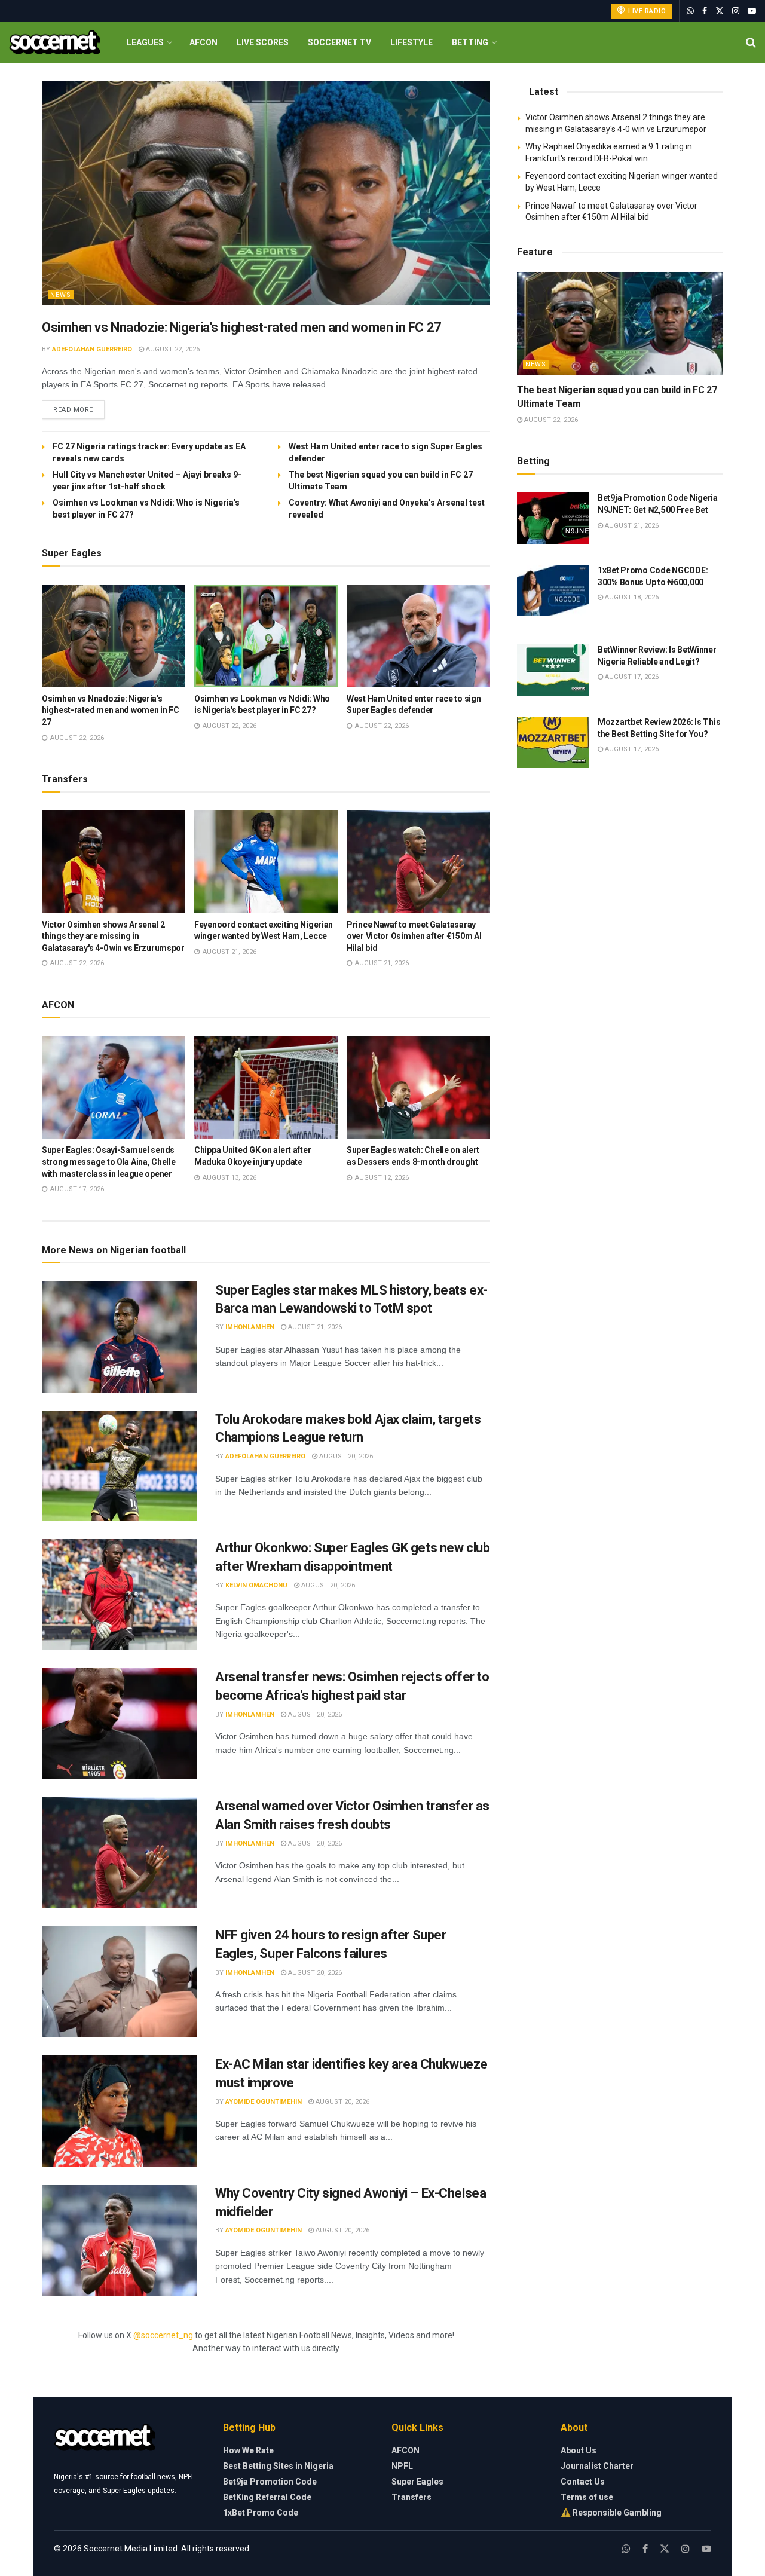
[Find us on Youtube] (752, 11)
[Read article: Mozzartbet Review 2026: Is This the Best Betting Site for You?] (553, 742)
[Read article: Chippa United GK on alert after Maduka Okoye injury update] (266, 1088)
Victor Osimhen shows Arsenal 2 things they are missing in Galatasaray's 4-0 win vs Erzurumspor (113, 936)
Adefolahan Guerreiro (92, 349)
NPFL (402, 2466)
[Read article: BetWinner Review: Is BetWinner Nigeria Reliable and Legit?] (553, 670)
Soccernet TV (339, 42)
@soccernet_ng (163, 2335)
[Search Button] (751, 42)
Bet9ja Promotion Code (270, 2482)
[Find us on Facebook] (705, 11)
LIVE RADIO (646, 11)
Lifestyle (411, 42)
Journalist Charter (597, 2466)
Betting (470, 42)
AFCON (204, 42)
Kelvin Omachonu (256, 1585)
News (61, 295)
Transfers (411, 2497)
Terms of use (587, 2497)
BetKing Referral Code (267, 2497)
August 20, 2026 (345, 1456)
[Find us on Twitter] (720, 11)
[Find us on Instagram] (736, 11)
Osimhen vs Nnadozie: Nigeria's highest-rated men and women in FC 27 (242, 327)
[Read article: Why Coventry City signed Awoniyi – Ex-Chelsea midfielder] (120, 2240)
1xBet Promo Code (261, 2513)
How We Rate (248, 2450)
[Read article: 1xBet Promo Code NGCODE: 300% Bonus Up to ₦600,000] (553, 591)
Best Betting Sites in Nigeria (278, 2466)
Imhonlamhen (250, 1327)
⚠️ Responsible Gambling (611, 2513)
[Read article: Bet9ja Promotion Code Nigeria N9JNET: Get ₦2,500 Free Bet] (553, 518)
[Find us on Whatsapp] (690, 11)
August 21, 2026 (314, 1327)
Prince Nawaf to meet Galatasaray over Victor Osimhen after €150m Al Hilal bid (414, 936)
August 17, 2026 (631, 677)
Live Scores (263, 42)
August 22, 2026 (172, 349)
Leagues (145, 42)
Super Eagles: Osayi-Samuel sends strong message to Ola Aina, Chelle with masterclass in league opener (108, 1162)
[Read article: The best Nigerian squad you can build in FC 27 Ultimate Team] (620, 324)
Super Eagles (417, 2482)
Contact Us (583, 2482)
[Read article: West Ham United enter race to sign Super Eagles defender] (418, 636)
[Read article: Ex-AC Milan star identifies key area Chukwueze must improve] (120, 2111)
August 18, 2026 (631, 597)
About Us (579, 2450)
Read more (79, 409)
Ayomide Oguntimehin (264, 2102)
